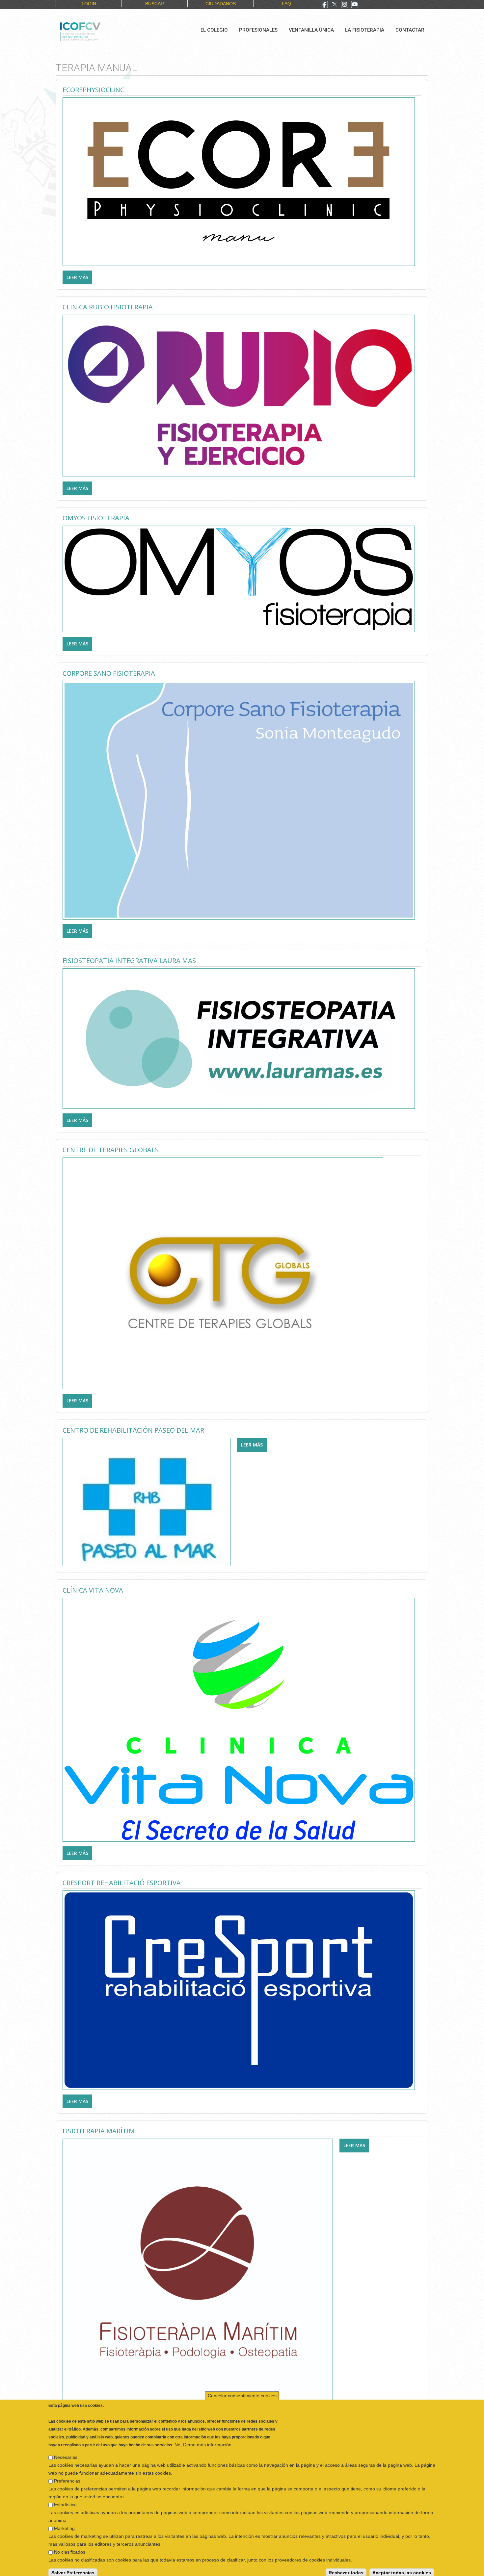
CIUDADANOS (221, 4)
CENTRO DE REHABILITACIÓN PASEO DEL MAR (133, 1430)
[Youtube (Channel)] (355, 5)
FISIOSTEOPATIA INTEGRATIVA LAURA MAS (129, 961)
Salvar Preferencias (73, 2567)
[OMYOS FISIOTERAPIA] (239, 579)
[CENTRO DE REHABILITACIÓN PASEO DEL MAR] (147, 1502)
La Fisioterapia (365, 30)
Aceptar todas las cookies (402, 2567)
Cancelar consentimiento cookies (242, 2390)
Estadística (65, 2499)
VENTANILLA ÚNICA (311, 30)
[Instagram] (345, 5)
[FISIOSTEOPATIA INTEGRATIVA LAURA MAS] (239, 1038)
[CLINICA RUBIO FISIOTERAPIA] (239, 395)
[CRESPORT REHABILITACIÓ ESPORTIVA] (239, 1990)
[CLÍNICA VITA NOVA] (239, 1719)
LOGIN (89, 4)
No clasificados (70, 2546)
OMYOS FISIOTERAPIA (96, 518)
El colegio (214, 30)
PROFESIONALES (258, 30)
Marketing (64, 2523)
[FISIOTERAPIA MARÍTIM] (198, 2273)
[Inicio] (102, 31)
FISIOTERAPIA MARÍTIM (99, 2131)
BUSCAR (155, 4)
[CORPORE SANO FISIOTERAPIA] (239, 800)
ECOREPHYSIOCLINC (93, 90)
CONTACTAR (410, 30)
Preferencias (67, 2475)
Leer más (79, 277)
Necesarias (66, 2452)
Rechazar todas (346, 2567)
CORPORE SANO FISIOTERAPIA (109, 673)
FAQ (286, 4)
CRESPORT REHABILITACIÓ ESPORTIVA (122, 1883)
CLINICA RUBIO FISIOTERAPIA (108, 307)
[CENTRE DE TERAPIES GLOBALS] (223, 1273)
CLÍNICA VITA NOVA (93, 1590)
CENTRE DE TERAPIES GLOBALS (111, 1150)
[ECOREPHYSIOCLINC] (239, 181)
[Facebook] (324, 5)
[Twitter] (335, 5)
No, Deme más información (203, 2439)
